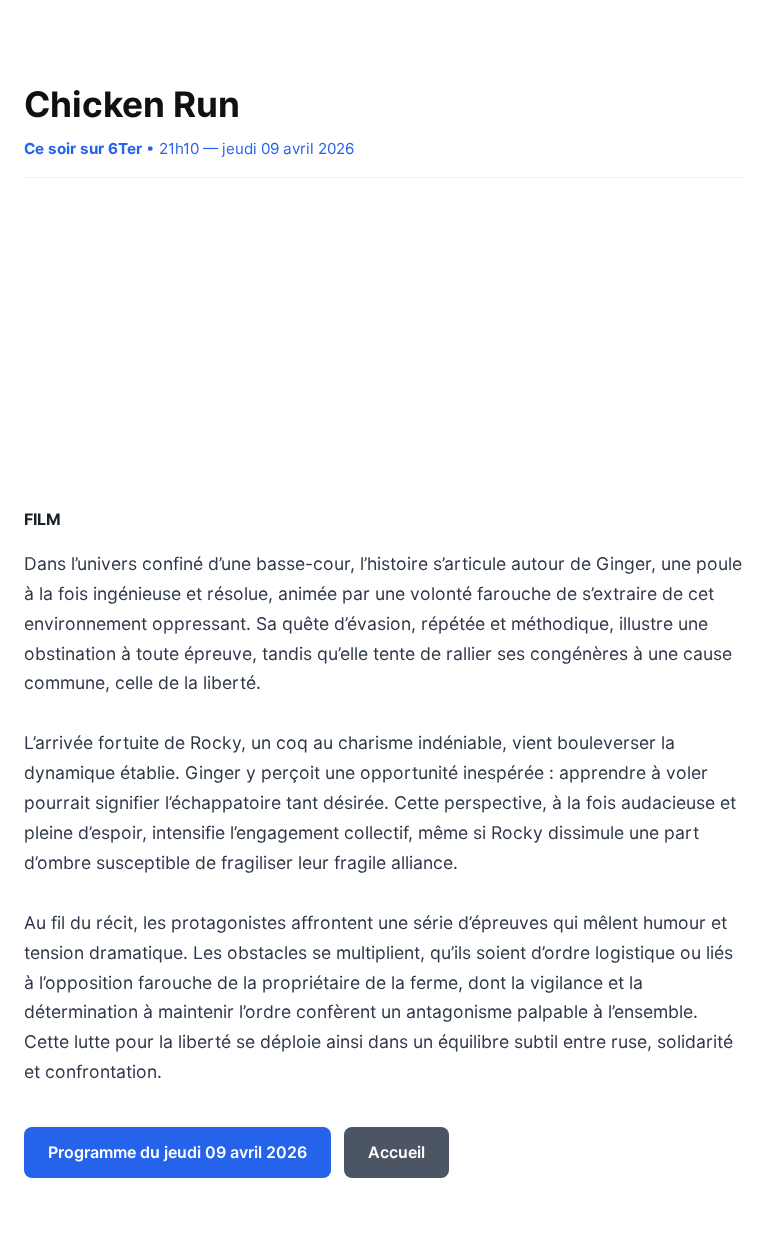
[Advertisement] (384, 342)
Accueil (396, 1152)
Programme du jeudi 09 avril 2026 (177, 1152)
